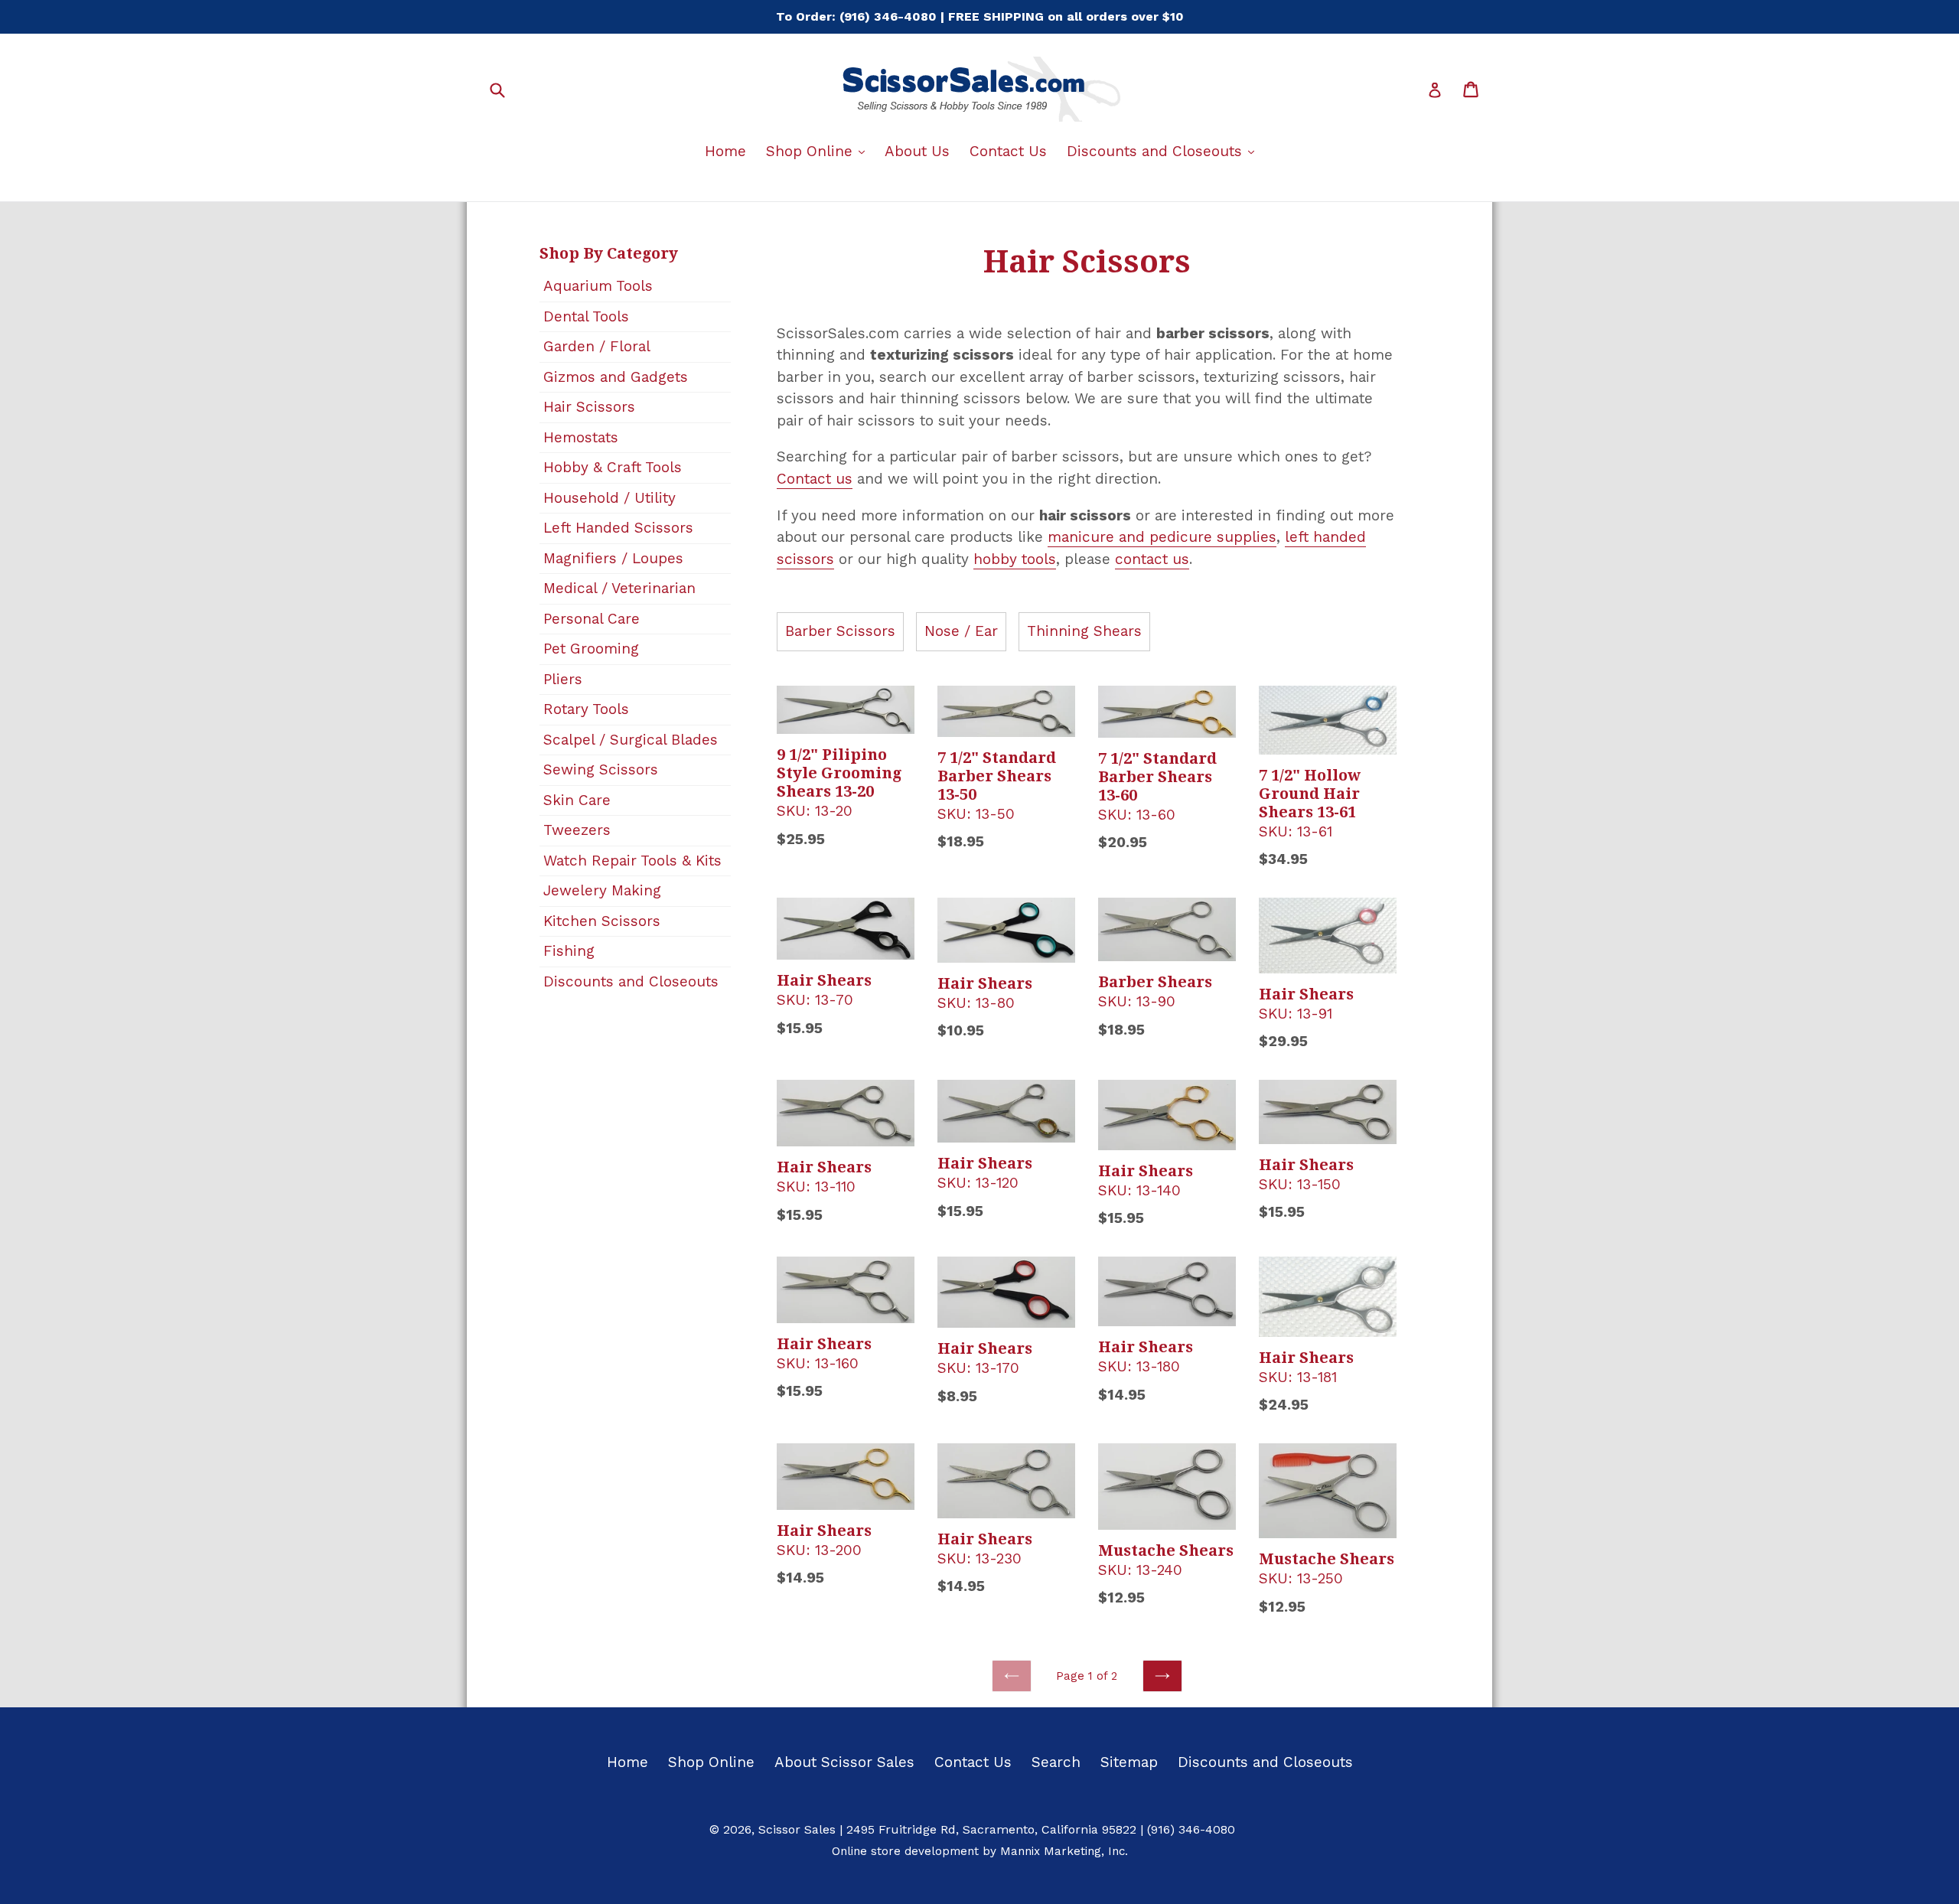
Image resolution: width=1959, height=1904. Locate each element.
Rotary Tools (586, 709)
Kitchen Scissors (602, 921)
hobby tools (1015, 559)
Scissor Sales (797, 1829)
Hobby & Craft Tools (613, 467)
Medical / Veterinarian (619, 588)
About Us (917, 151)
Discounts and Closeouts (1164, 151)
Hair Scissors (589, 407)
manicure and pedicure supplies (1162, 537)
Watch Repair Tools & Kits (632, 861)
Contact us (815, 479)
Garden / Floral (597, 346)
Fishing (569, 951)
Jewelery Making (602, 890)
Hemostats (581, 437)
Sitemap (1129, 1762)
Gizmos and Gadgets (616, 377)
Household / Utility (610, 498)
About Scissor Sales (844, 1762)
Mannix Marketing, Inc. (1064, 1851)
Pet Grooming (591, 649)
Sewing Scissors (601, 769)
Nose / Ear (961, 631)
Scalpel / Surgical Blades (631, 740)
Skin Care (577, 800)
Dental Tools (586, 316)
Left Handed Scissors (618, 528)
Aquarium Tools (598, 286)
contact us (1152, 559)
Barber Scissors (840, 631)
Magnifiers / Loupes (613, 558)
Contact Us (1008, 151)
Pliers (563, 679)
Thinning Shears (1084, 631)
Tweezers (577, 830)
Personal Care (592, 619)
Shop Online (819, 151)
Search (1056, 1762)
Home (725, 151)
